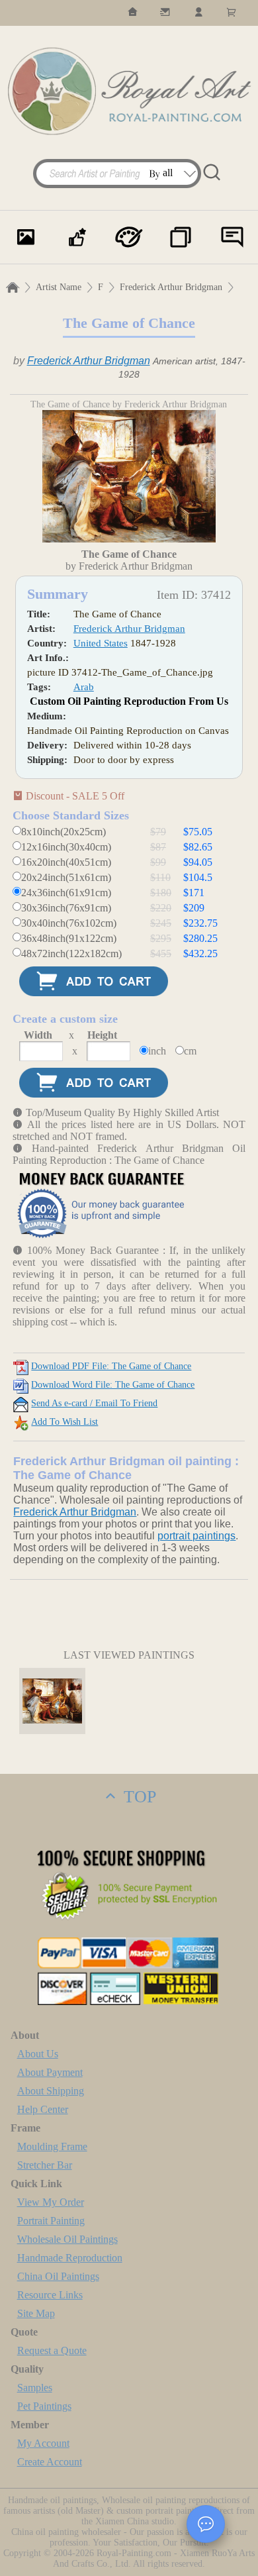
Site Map (36, 2313)
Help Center (43, 2109)
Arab (84, 687)
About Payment (50, 2072)
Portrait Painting (51, 2221)
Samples (35, 2388)
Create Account (50, 2462)
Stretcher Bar (45, 2165)
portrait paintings (196, 1536)
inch (157, 1051)
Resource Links (50, 2295)
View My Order (51, 2202)
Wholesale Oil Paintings (67, 2239)
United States (101, 643)
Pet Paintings (44, 2406)
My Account (43, 2443)
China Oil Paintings (58, 2276)
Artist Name (59, 287)
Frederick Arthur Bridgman (171, 287)
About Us (38, 2054)
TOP (138, 1797)
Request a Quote (52, 2350)
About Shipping (51, 2091)
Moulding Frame (52, 2146)
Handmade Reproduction (70, 2258)
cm (190, 1051)
